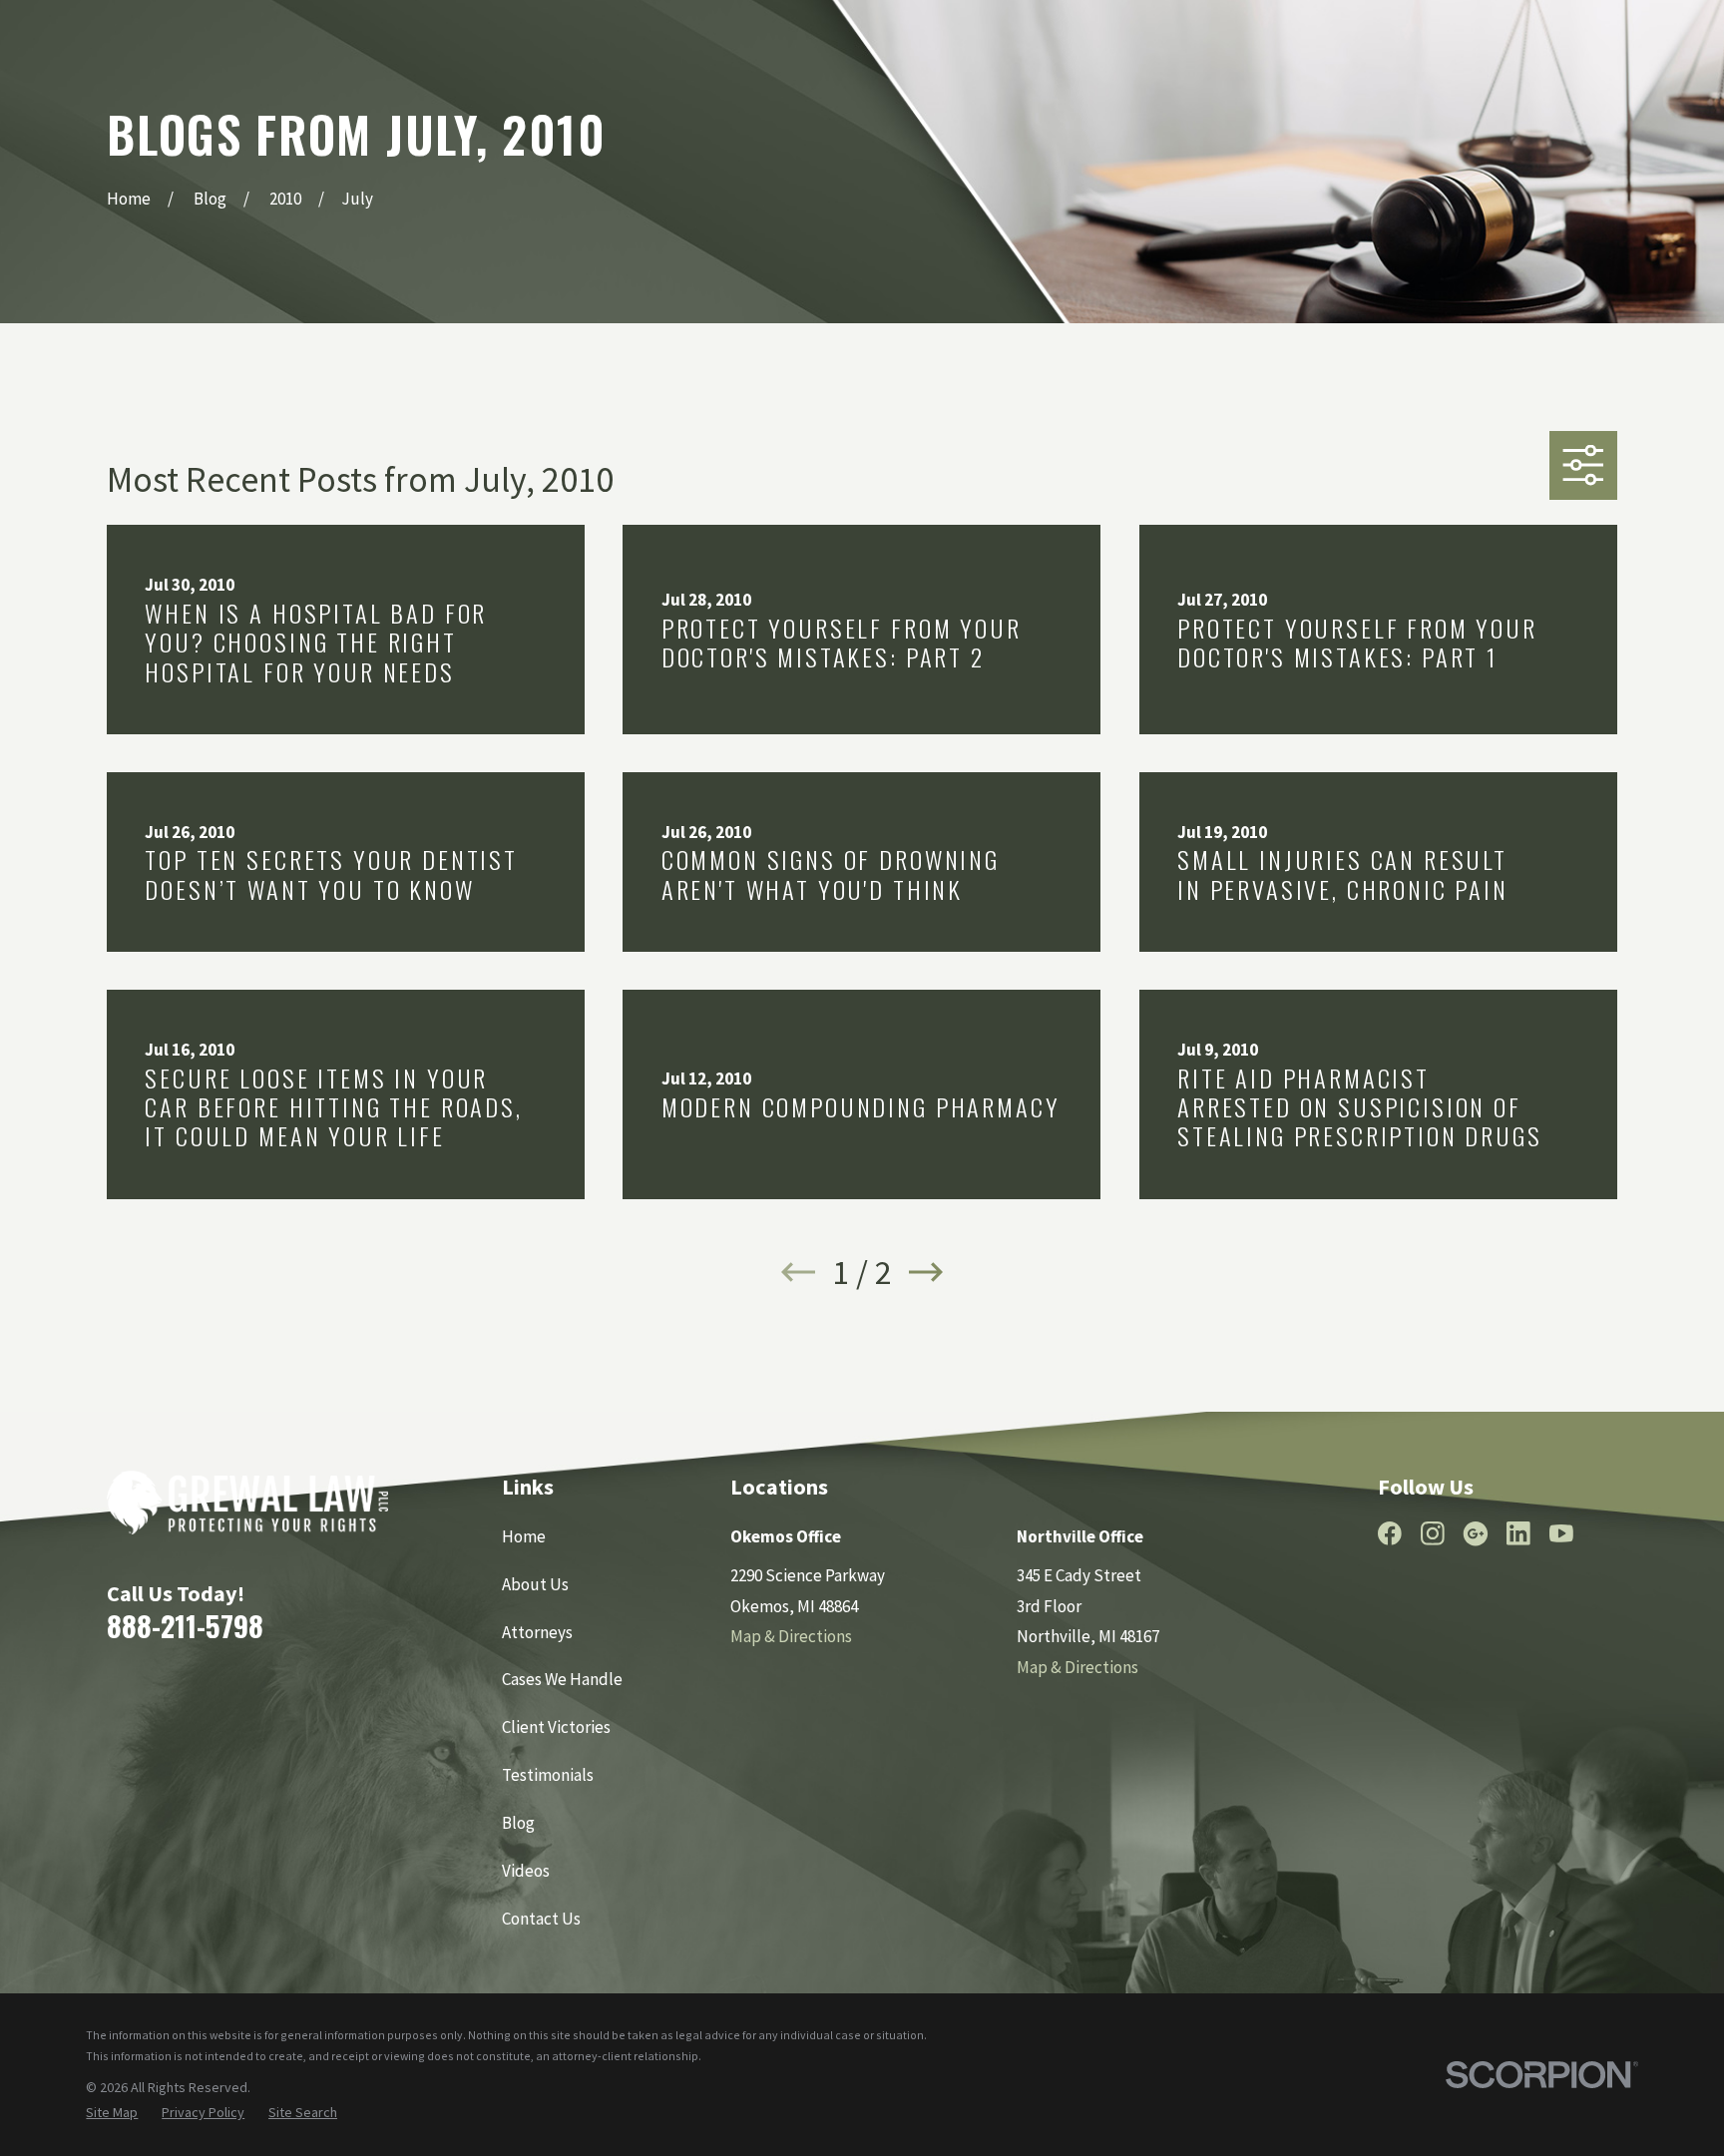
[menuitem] (112, 2113)
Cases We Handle (562, 1679)
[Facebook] (1390, 1533)
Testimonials (548, 1775)
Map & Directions (791, 1636)
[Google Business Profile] (1476, 1533)
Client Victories (556, 1727)
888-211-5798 (185, 1625)
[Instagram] (1433, 1533)
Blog (518, 1823)
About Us (535, 1584)
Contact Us (541, 1919)
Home (524, 1536)
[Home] (247, 1503)
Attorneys (537, 1632)
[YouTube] (1561, 1533)
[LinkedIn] (1518, 1533)
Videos (526, 1871)
